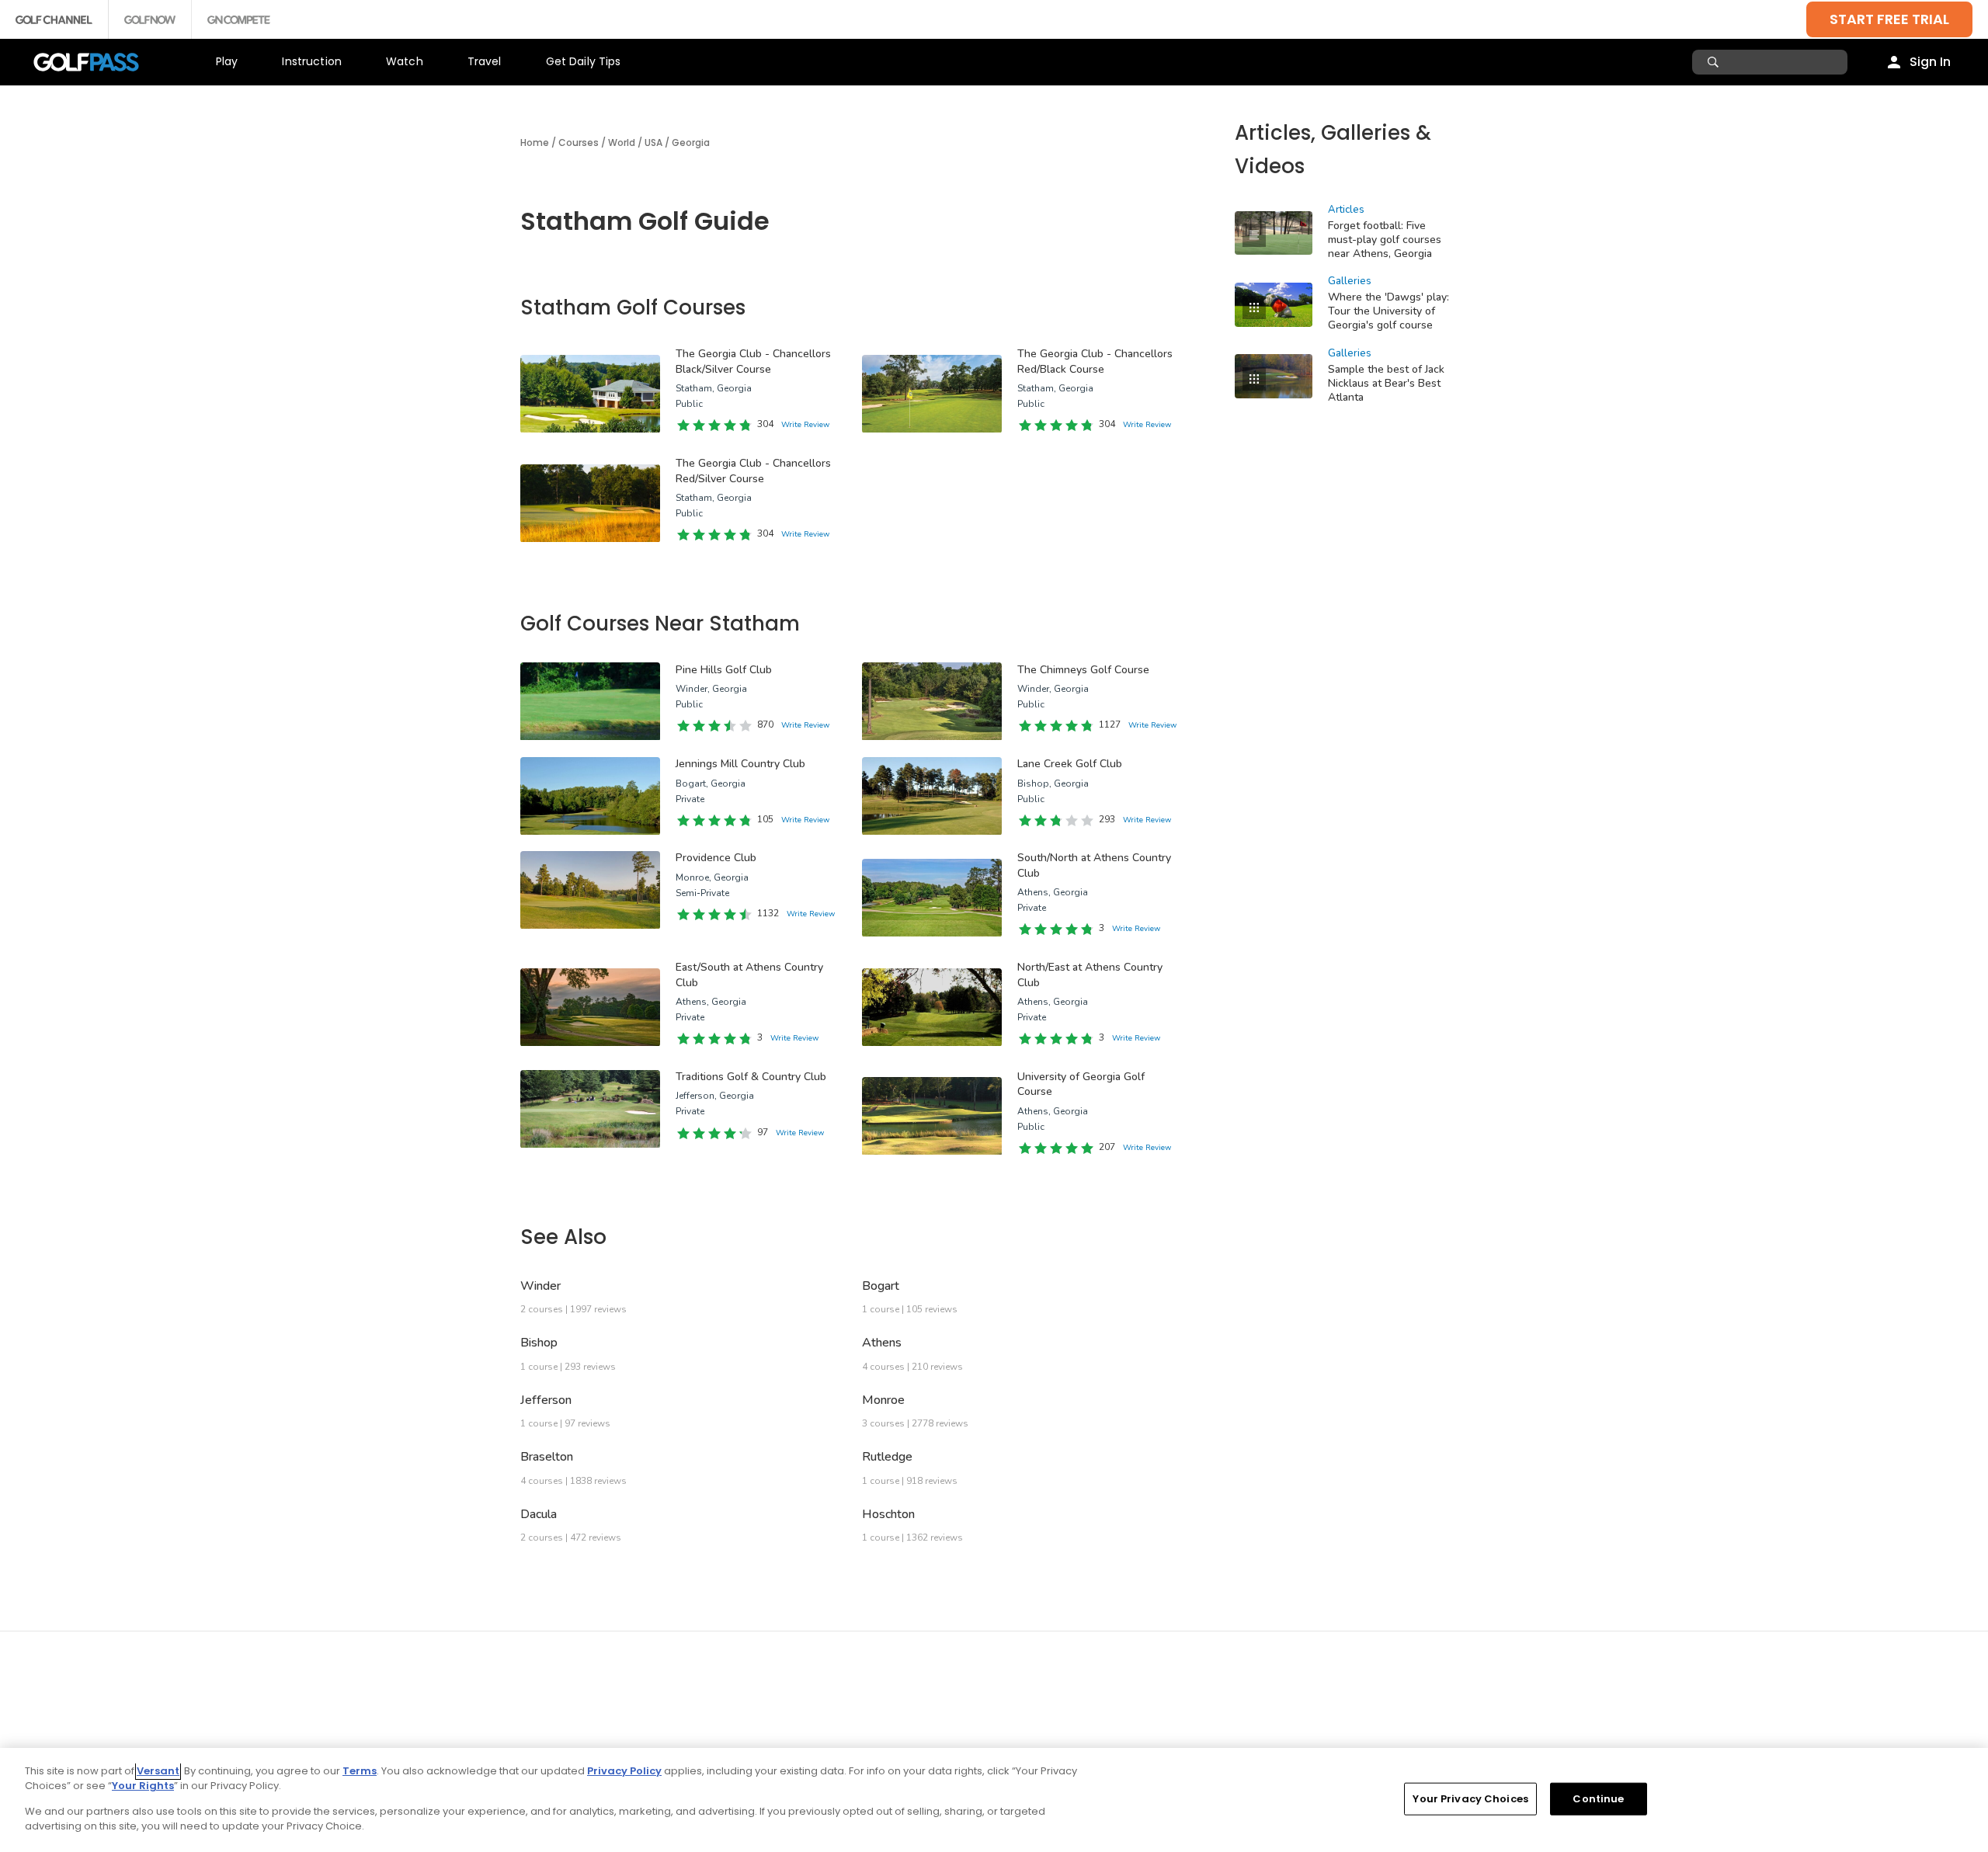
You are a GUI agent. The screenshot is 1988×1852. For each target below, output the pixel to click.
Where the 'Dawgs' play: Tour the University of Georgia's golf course (1388, 311)
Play (227, 61)
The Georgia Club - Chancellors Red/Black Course (1095, 361)
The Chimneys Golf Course (1083, 670)
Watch (405, 61)
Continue (1598, 1799)
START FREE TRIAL (1889, 19)
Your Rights (143, 1786)
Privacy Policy (624, 1771)
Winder (540, 1286)
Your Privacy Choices (1470, 1799)
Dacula (539, 1514)
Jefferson (546, 1400)
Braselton (547, 1457)
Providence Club (716, 858)
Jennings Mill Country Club (740, 764)
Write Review (805, 425)
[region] (994, 1800)
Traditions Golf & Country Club (751, 1077)
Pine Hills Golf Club (724, 670)
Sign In (1930, 62)
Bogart (881, 1286)
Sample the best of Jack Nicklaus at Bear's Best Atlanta (1386, 383)
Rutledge (887, 1457)
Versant (158, 1771)
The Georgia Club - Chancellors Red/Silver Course (753, 471)
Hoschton (888, 1514)
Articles (1346, 210)
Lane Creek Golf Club (1070, 764)
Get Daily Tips (584, 61)
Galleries (1350, 281)
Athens (882, 1343)
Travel (485, 61)
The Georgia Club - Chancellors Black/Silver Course (753, 361)
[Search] (1715, 62)
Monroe (883, 1400)
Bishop (539, 1343)
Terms (360, 1771)
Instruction (312, 61)
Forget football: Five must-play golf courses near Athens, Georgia (1385, 240)
